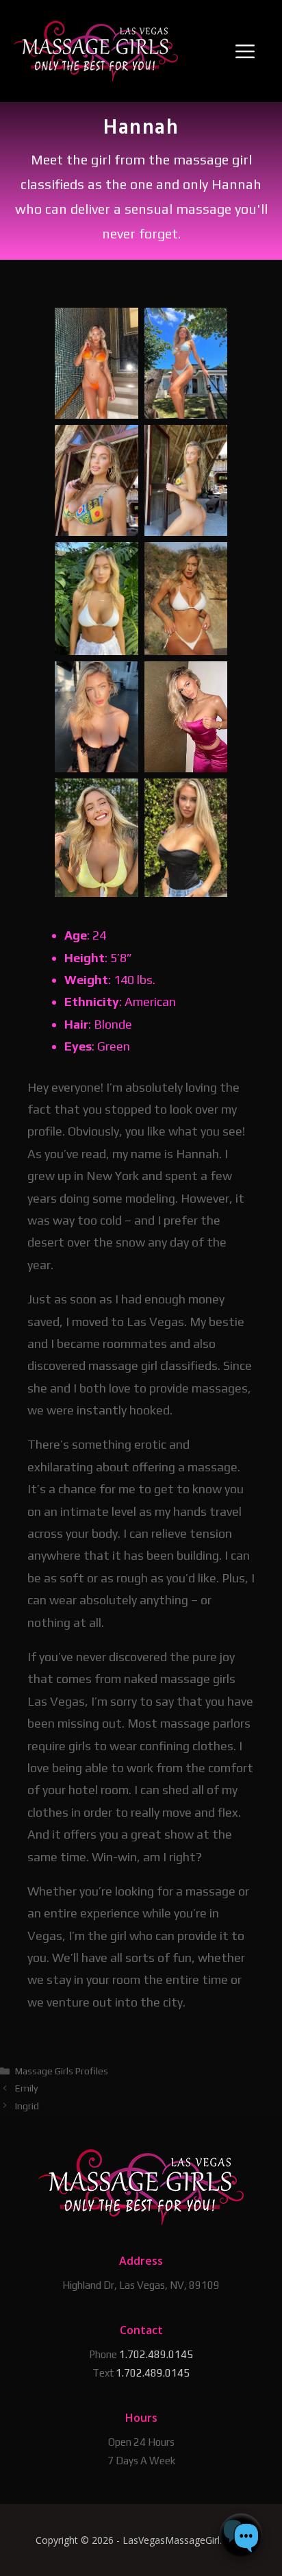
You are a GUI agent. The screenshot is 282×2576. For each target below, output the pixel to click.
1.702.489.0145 (156, 2354)
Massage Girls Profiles (62, 2071)
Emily (26, 2088)
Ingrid (27, 2106)
